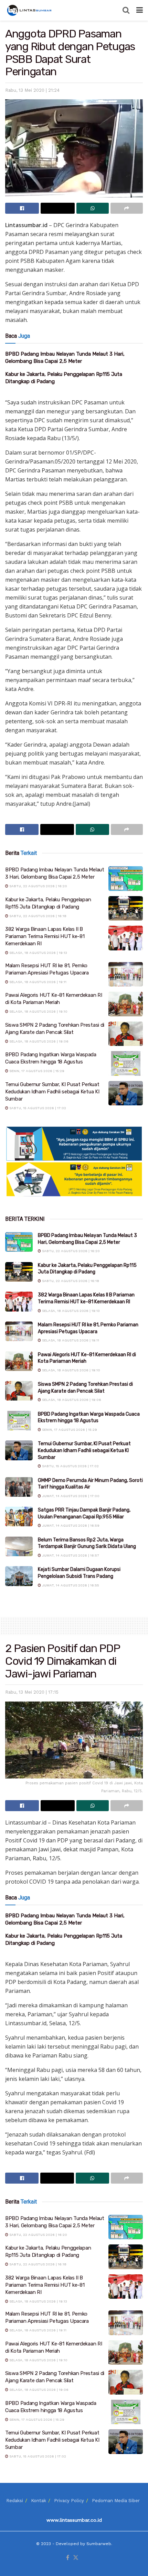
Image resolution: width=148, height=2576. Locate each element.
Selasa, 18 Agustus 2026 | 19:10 (38, 1011)
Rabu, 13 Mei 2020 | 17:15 (32, 1692)
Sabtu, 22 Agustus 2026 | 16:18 (37, 916)
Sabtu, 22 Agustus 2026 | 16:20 (38, 886)
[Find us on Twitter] (76, 2558)
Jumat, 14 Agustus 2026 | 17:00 (70, 1496)
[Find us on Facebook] (68, 2558)
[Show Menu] (140, 10)
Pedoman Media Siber (116, 2501)
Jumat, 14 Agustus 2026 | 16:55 (70, 1585)
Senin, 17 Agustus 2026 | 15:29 (36, 1071)
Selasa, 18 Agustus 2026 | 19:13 (38, 953)
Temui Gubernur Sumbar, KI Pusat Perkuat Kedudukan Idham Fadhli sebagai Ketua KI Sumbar (52, 1092)
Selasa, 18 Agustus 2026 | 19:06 (38, 1041)
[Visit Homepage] (30, 10)
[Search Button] (126, 10)
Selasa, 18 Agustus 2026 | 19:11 (37, 982)
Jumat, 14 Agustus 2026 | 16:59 (70, 1525)
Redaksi (15, 2501)
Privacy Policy (69, 2501)
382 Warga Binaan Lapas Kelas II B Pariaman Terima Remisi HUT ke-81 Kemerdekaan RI (45, 936)
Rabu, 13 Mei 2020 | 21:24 (32, 90)
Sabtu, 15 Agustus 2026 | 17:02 (37, 1108)
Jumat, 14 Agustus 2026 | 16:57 (70, 1555)
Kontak (39, 2501)
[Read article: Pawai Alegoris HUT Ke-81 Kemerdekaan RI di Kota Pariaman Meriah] (126, 1004)
